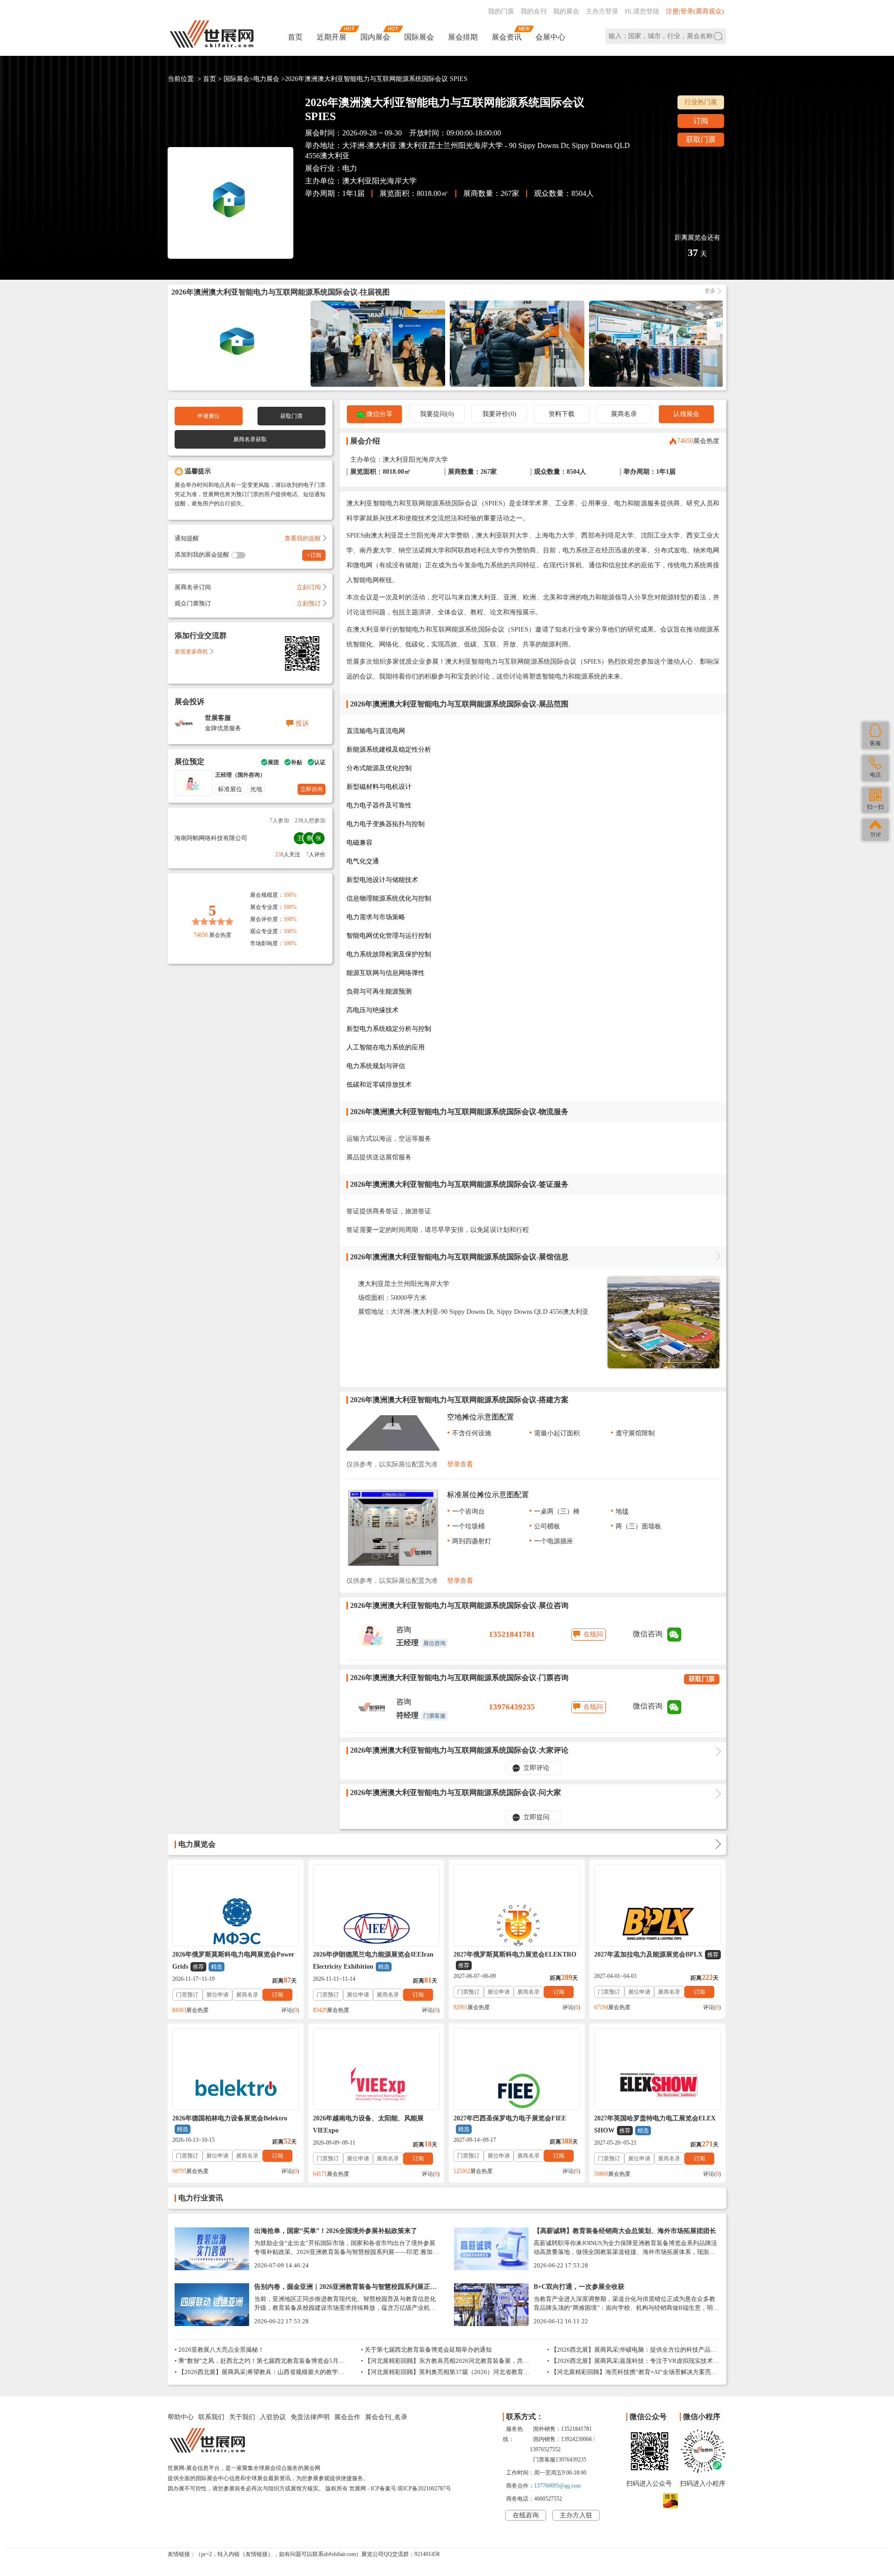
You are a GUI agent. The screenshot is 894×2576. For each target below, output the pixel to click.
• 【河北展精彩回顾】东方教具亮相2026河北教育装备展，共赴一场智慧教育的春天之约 (445, 2362)
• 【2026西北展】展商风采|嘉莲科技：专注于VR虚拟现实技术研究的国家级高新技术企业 (633, 2362)
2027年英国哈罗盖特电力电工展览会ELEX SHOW (655, 2124)
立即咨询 (312, 789)
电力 (350, 168)
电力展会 (266, 79)
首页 (295, 37)
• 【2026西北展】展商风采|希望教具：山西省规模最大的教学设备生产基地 (259, 2373)
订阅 (701, 121)
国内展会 (375, 37)
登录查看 (460, 1464)
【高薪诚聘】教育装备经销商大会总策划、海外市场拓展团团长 (625, 2231)
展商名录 (624, 414)
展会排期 (463, 37)
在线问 (593, 1634)
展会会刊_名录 (386, 2417)
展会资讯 (507, 37)
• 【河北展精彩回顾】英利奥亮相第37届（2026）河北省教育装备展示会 (445, 2373)
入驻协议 (273, 2417)
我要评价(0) (499, 414)
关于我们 (242, 2417)
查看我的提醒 (303, 538)
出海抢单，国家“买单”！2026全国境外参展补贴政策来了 (336, 2231)
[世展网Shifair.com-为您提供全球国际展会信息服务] (212, 34)
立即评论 (536, 1768)
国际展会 (419, 37)
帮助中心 (181, 2417)
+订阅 (314, 555)
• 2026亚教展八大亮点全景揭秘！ (219, 2350)
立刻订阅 (309, 587)
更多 (710, 291)
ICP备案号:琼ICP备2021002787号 (411, 2489)
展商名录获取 (250, 439)
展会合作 (347, 2417)
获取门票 (701, 139)
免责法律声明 (310, 2417)
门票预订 (187, 1995)
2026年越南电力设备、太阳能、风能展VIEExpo (368, 2124)
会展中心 (550, 37)
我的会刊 (534, 11)
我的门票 (501, 11)
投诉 (302, 723)
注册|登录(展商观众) (695, 11)
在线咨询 (526, 2515)
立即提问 (536, 1817)
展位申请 (217, 1995)
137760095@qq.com (557, 2486)
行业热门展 (701, 102)
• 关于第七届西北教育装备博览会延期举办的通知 (426, 2350)
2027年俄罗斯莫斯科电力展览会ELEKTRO (515, 1960)
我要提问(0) (437, 414)
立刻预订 (309, 603)
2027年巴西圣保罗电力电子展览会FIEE (510, 2124)
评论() (290, 2010)
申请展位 (209, 416)
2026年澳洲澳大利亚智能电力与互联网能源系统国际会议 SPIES (376, 79)
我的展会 (566, 11)
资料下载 (562, 414)
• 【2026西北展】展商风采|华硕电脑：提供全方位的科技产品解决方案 (632, 2351)
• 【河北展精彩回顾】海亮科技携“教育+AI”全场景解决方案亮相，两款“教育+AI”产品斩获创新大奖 (629, 2373)
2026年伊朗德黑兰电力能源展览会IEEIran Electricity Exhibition (373, 1961)
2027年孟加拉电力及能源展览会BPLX (656, 1954)
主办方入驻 (576, 2515)
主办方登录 (602, 11)
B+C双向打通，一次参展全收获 (579, 2287)
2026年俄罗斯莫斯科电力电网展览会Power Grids (233, 1961)
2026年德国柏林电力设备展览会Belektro (230, 2124)
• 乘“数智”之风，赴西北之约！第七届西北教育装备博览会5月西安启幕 (260, 2362)
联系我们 (211, 2417)
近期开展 (332, 37)
